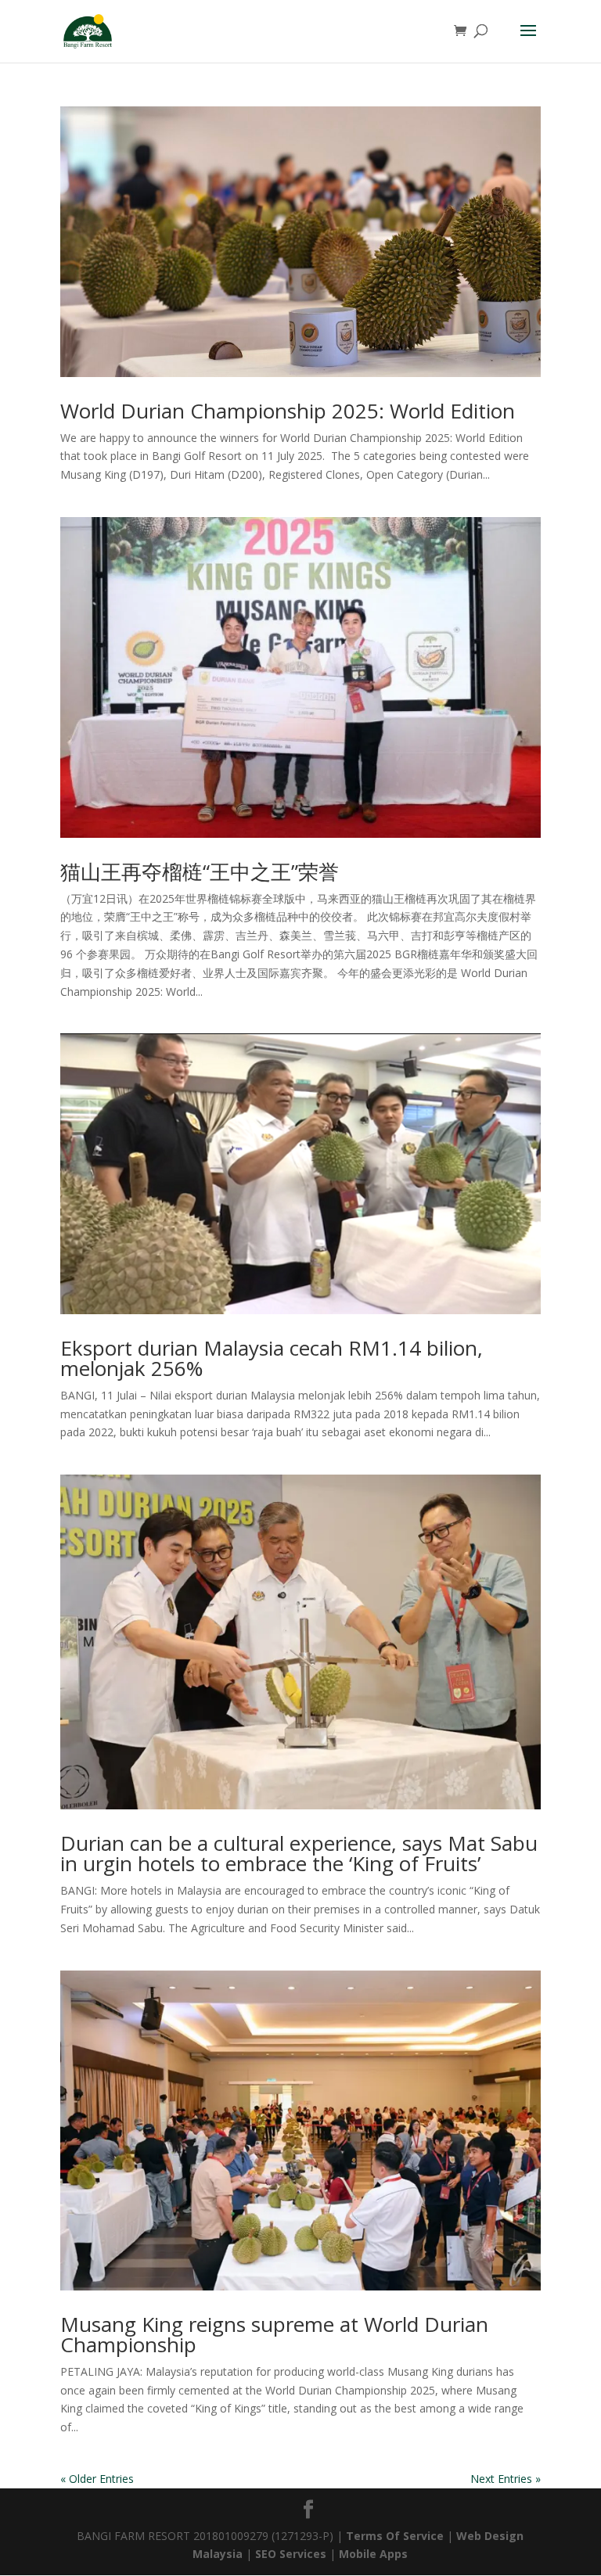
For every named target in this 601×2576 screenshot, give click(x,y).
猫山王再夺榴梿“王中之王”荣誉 (200, 871)
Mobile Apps (373, 2554)
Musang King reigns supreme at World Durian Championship (274, 2334)
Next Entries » (506, 2479)
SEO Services (291, 2554)
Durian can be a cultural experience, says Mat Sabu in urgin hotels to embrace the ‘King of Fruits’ (299, 1853)
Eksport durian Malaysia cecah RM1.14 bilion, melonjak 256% (272, 1358)
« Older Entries (97, 2479)
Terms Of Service (396, 2536)
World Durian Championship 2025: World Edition (288, 411)
